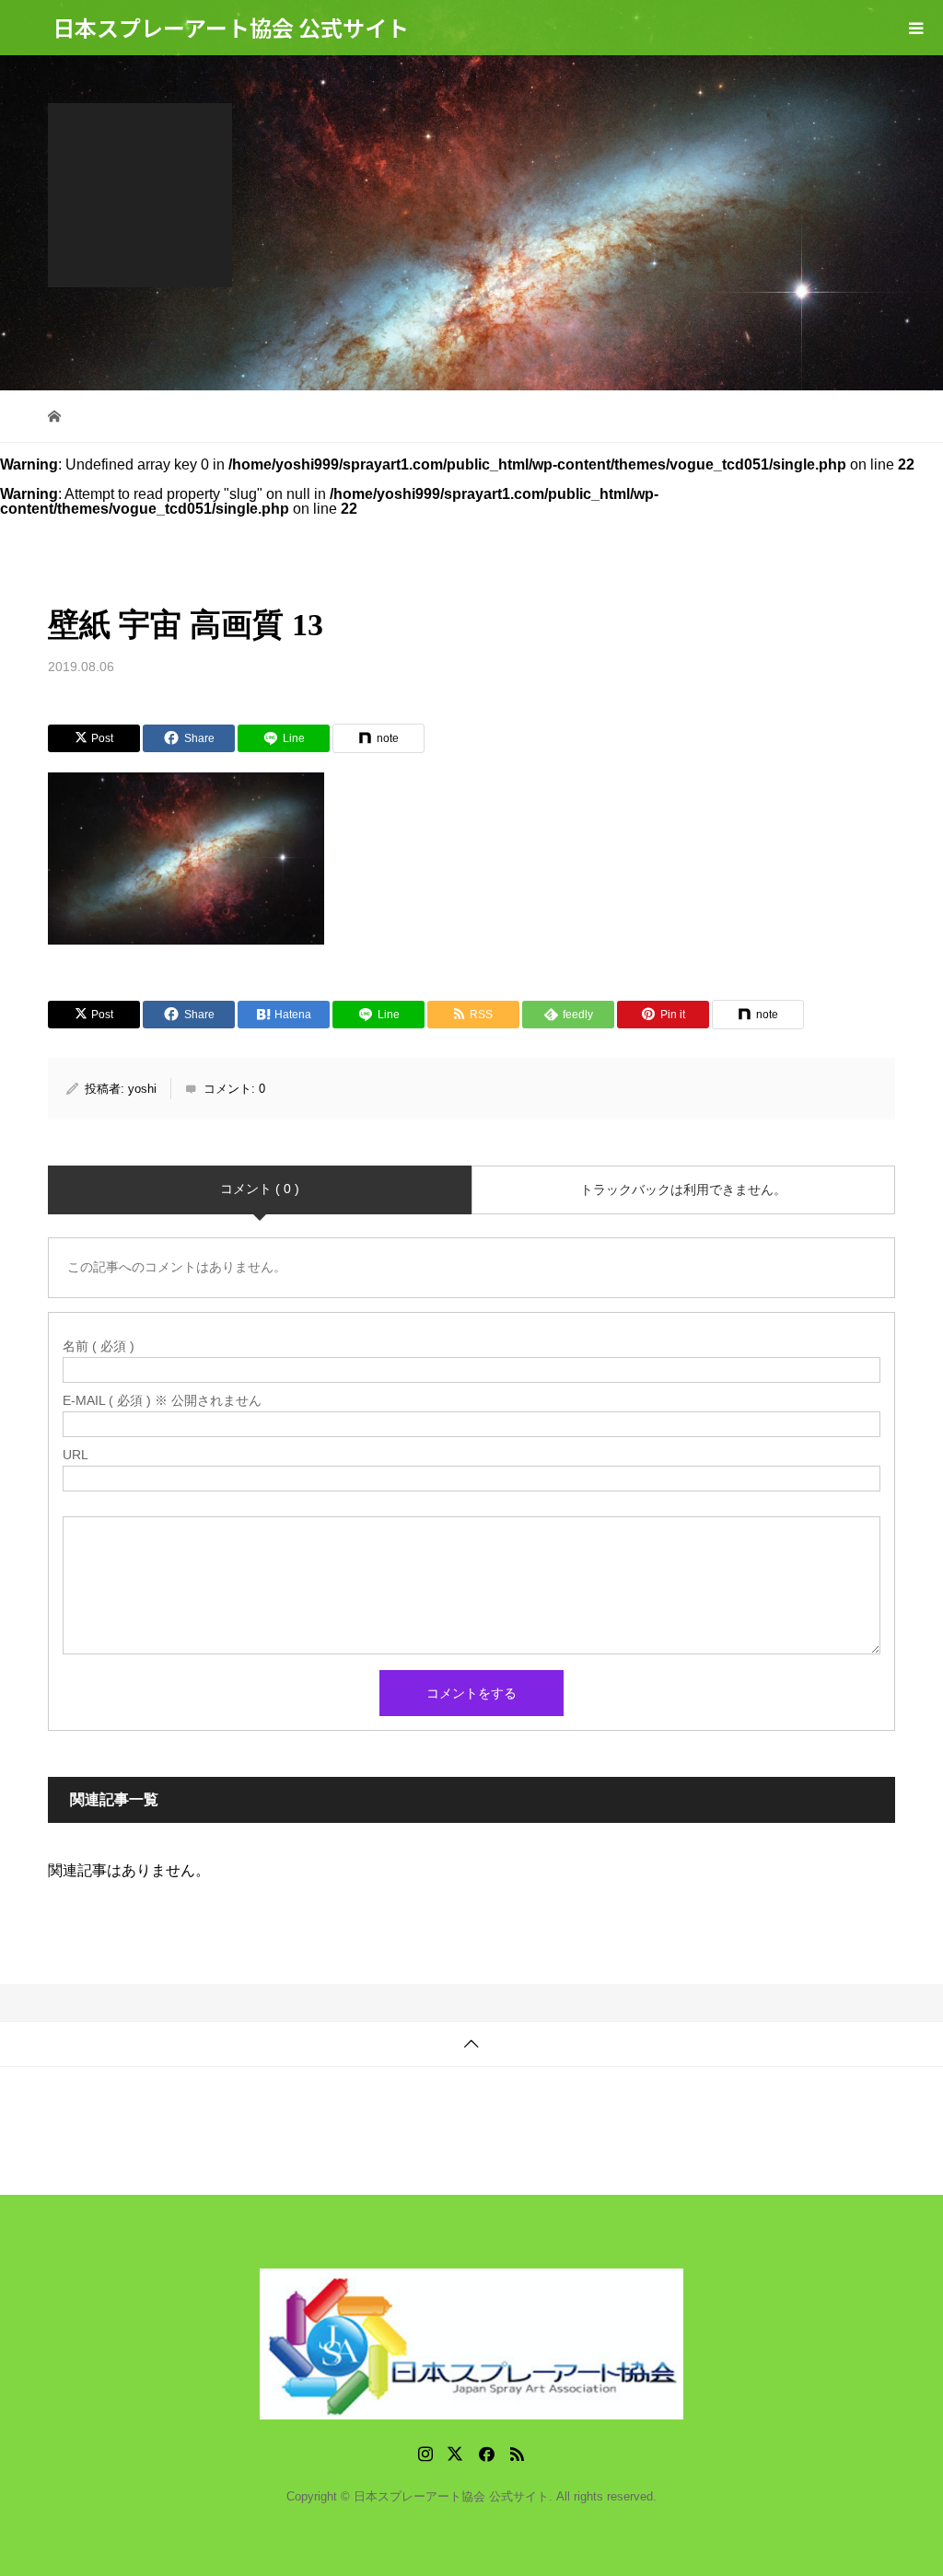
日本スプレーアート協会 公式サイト (231, 27)
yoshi (142, 1089)
